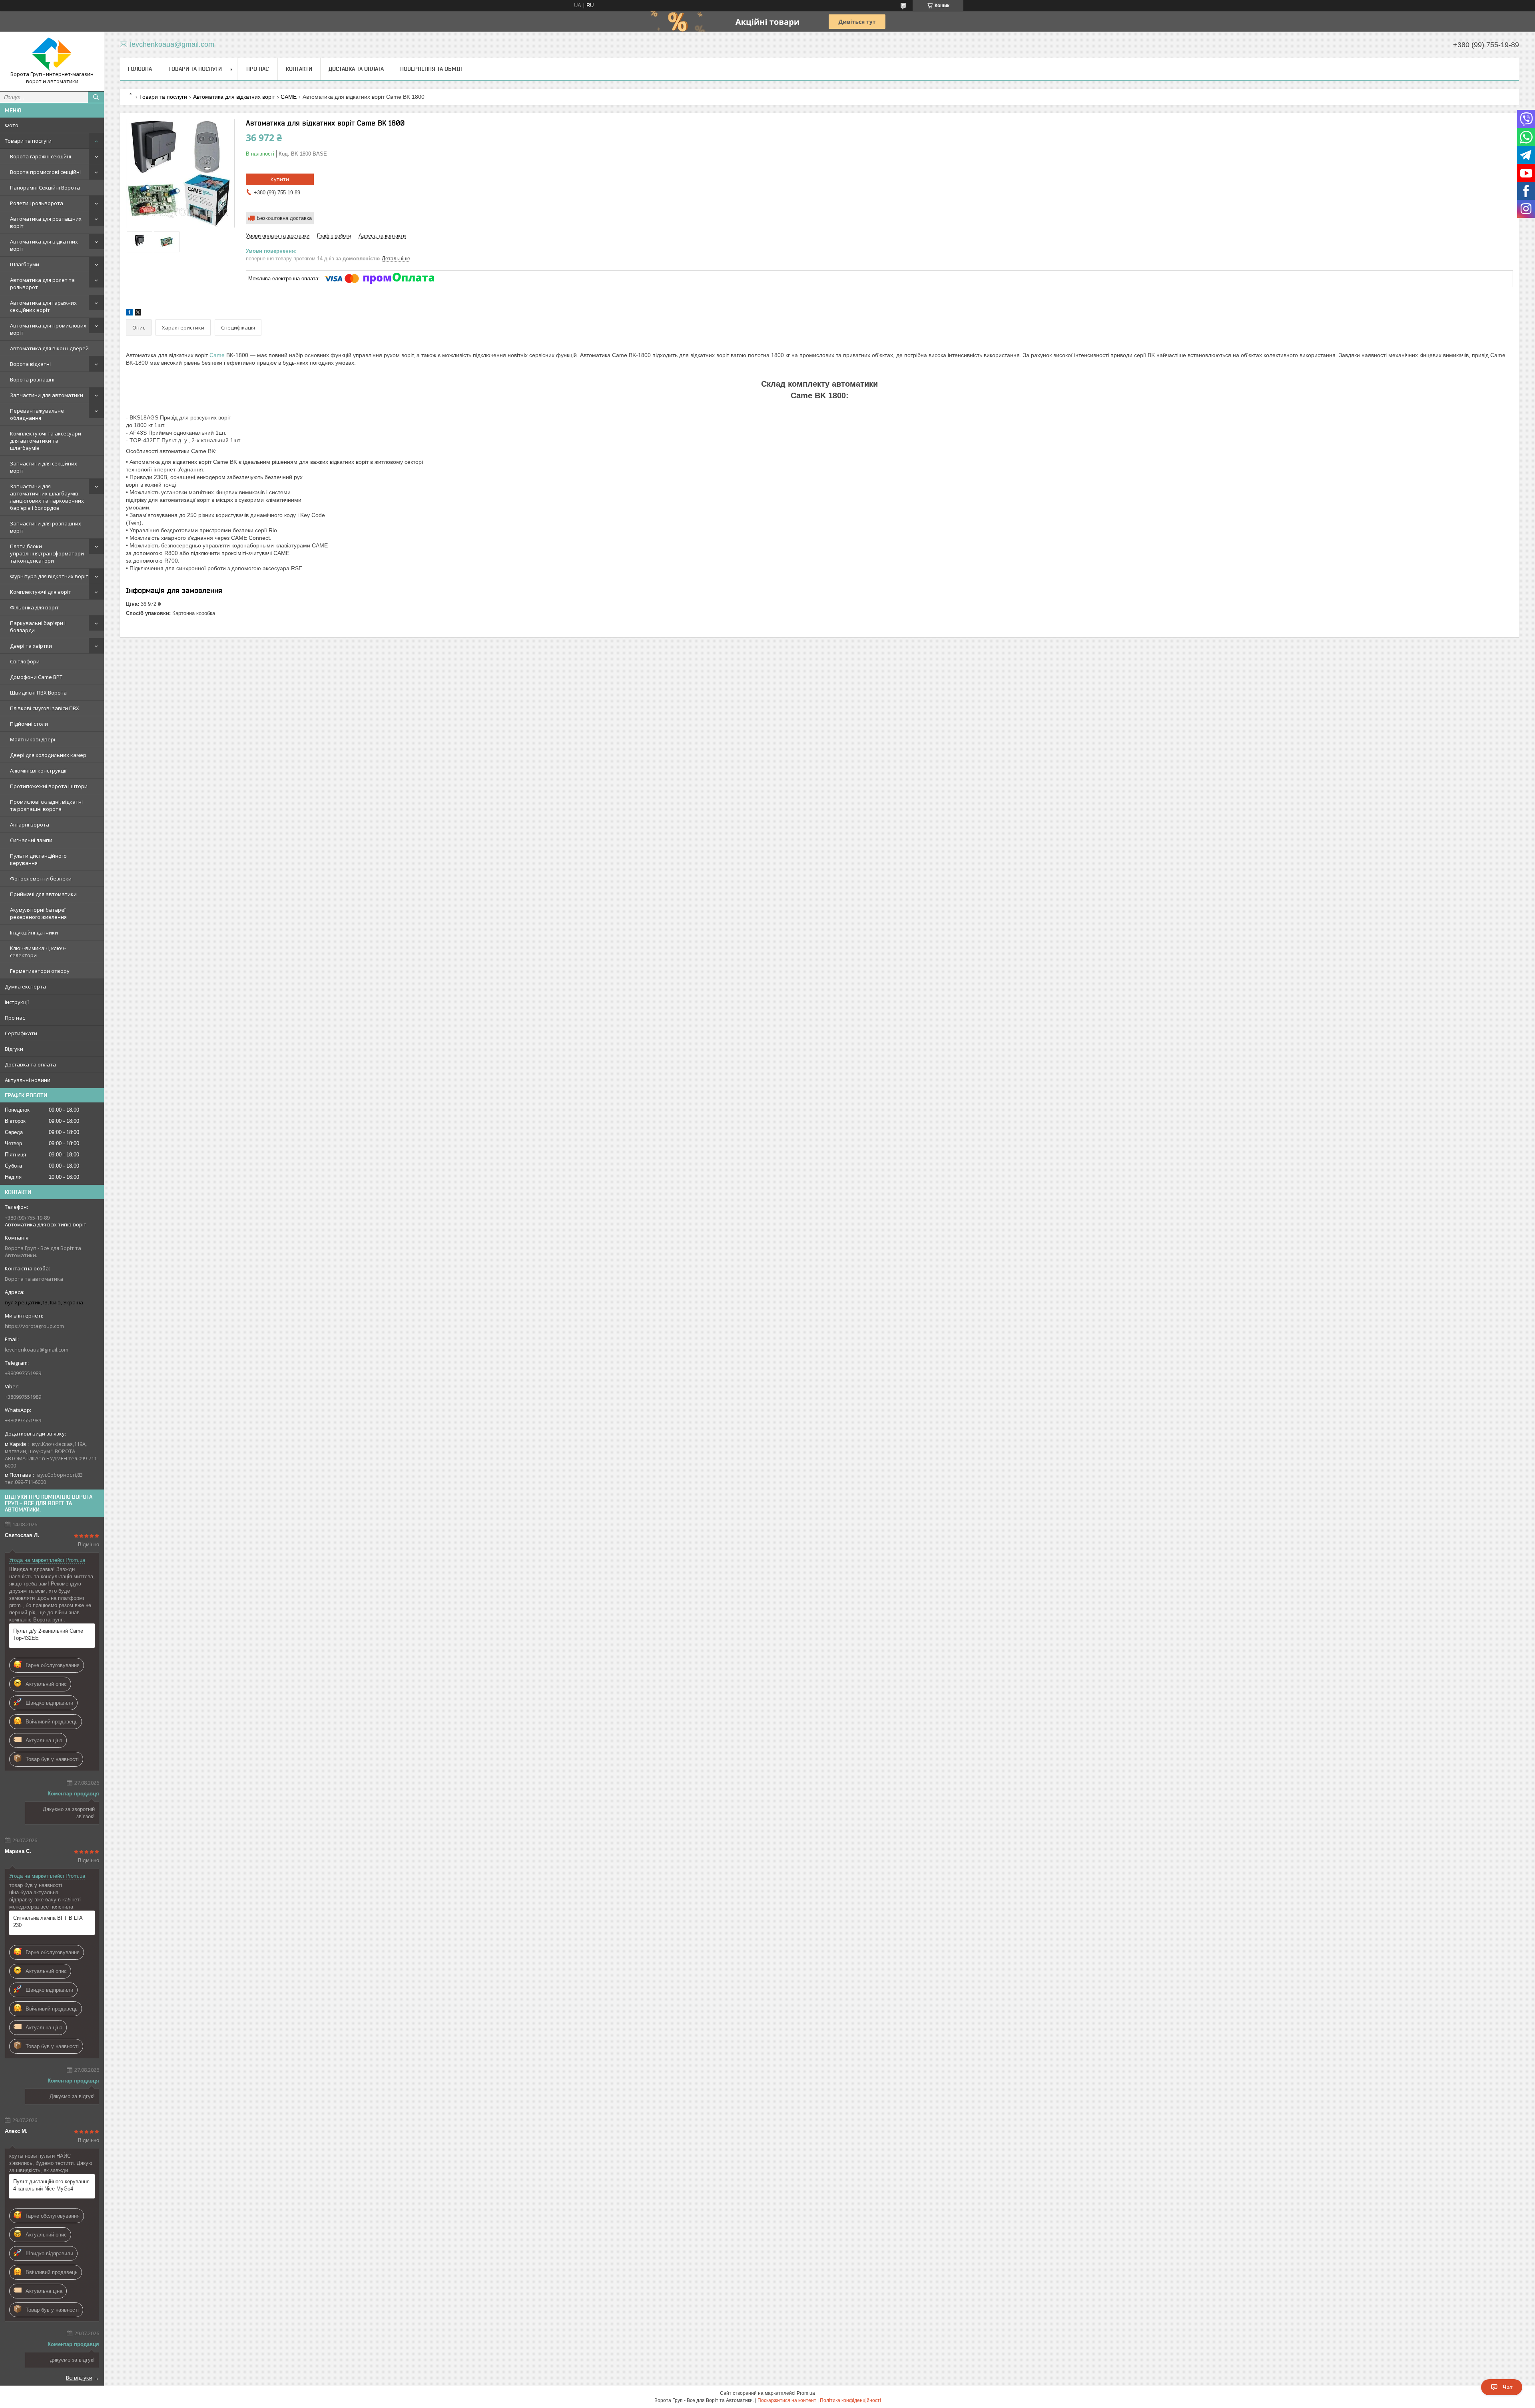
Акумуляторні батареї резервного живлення (38, 913)
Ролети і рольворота (37, 203)
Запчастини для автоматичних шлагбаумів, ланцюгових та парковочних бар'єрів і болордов (47, 497)
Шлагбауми (25, 264)
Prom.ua (806, 2393)
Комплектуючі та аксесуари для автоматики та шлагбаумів (46, 441)
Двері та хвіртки (31, 646)
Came (217, 355)
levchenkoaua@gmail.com (37, 1350)
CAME (289, 97)
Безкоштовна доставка (284, 218)
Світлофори (25, 661)
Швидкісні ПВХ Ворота (38, 693)
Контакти (299, 69)
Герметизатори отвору (40, 971)
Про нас (15, 1018)
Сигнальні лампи (31, 840)
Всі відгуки (79, 2378)
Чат (1508, 2387)
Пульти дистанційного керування (38, 859)
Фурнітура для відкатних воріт (49, 576)
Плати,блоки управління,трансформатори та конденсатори (47, 553)
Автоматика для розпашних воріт (46, 222)
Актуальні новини (28, 1080)
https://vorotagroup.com (34, 1326)
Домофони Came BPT (36, 677)
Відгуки (14, 1049)
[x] (138, 314)
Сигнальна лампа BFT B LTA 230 (48, 1922)
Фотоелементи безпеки (41, 879)
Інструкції (17, 1002)
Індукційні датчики (34, 932)
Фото (12, 125)
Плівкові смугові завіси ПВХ (45, 708)
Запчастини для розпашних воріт (46, 527)
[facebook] (129, 314)
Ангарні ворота (30, 825)
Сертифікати (21, 1033)
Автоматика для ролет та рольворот (42, 284)
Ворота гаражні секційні (41, 156)
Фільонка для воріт (34, 607)
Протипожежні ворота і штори (49, 786)
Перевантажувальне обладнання (37, 414)
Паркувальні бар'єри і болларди (38, 627)
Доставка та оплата (30, 1064)
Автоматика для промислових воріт (48, 329)
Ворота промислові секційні (45, 172)
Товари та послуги (28, 141)
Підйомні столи (29, 724)
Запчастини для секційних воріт (44, 467)
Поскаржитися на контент (787, 2400)
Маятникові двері (33, 739)
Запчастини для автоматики (47, 395)
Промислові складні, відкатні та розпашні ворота (46, 805)
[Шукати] (96, 97)
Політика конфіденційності (850, 2400)
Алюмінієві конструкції (38, 771)
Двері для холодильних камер (48, 755)
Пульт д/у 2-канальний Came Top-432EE (48, 1634)
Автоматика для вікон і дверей (49, 348)
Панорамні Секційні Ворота (45, 188)
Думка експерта (25, 986)
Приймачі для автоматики (43, 894)
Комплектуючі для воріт (41, 592)
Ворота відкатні (30, 364)
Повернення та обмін (431, 69)
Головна (140, 69)
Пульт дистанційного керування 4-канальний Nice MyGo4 (51, 2185)
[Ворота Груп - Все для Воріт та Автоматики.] (52, 54)
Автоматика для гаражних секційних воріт (43, 306)
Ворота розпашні (32, 379)
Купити (280, 179)
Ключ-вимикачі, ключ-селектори (38, 952)
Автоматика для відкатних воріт (44, 245)
